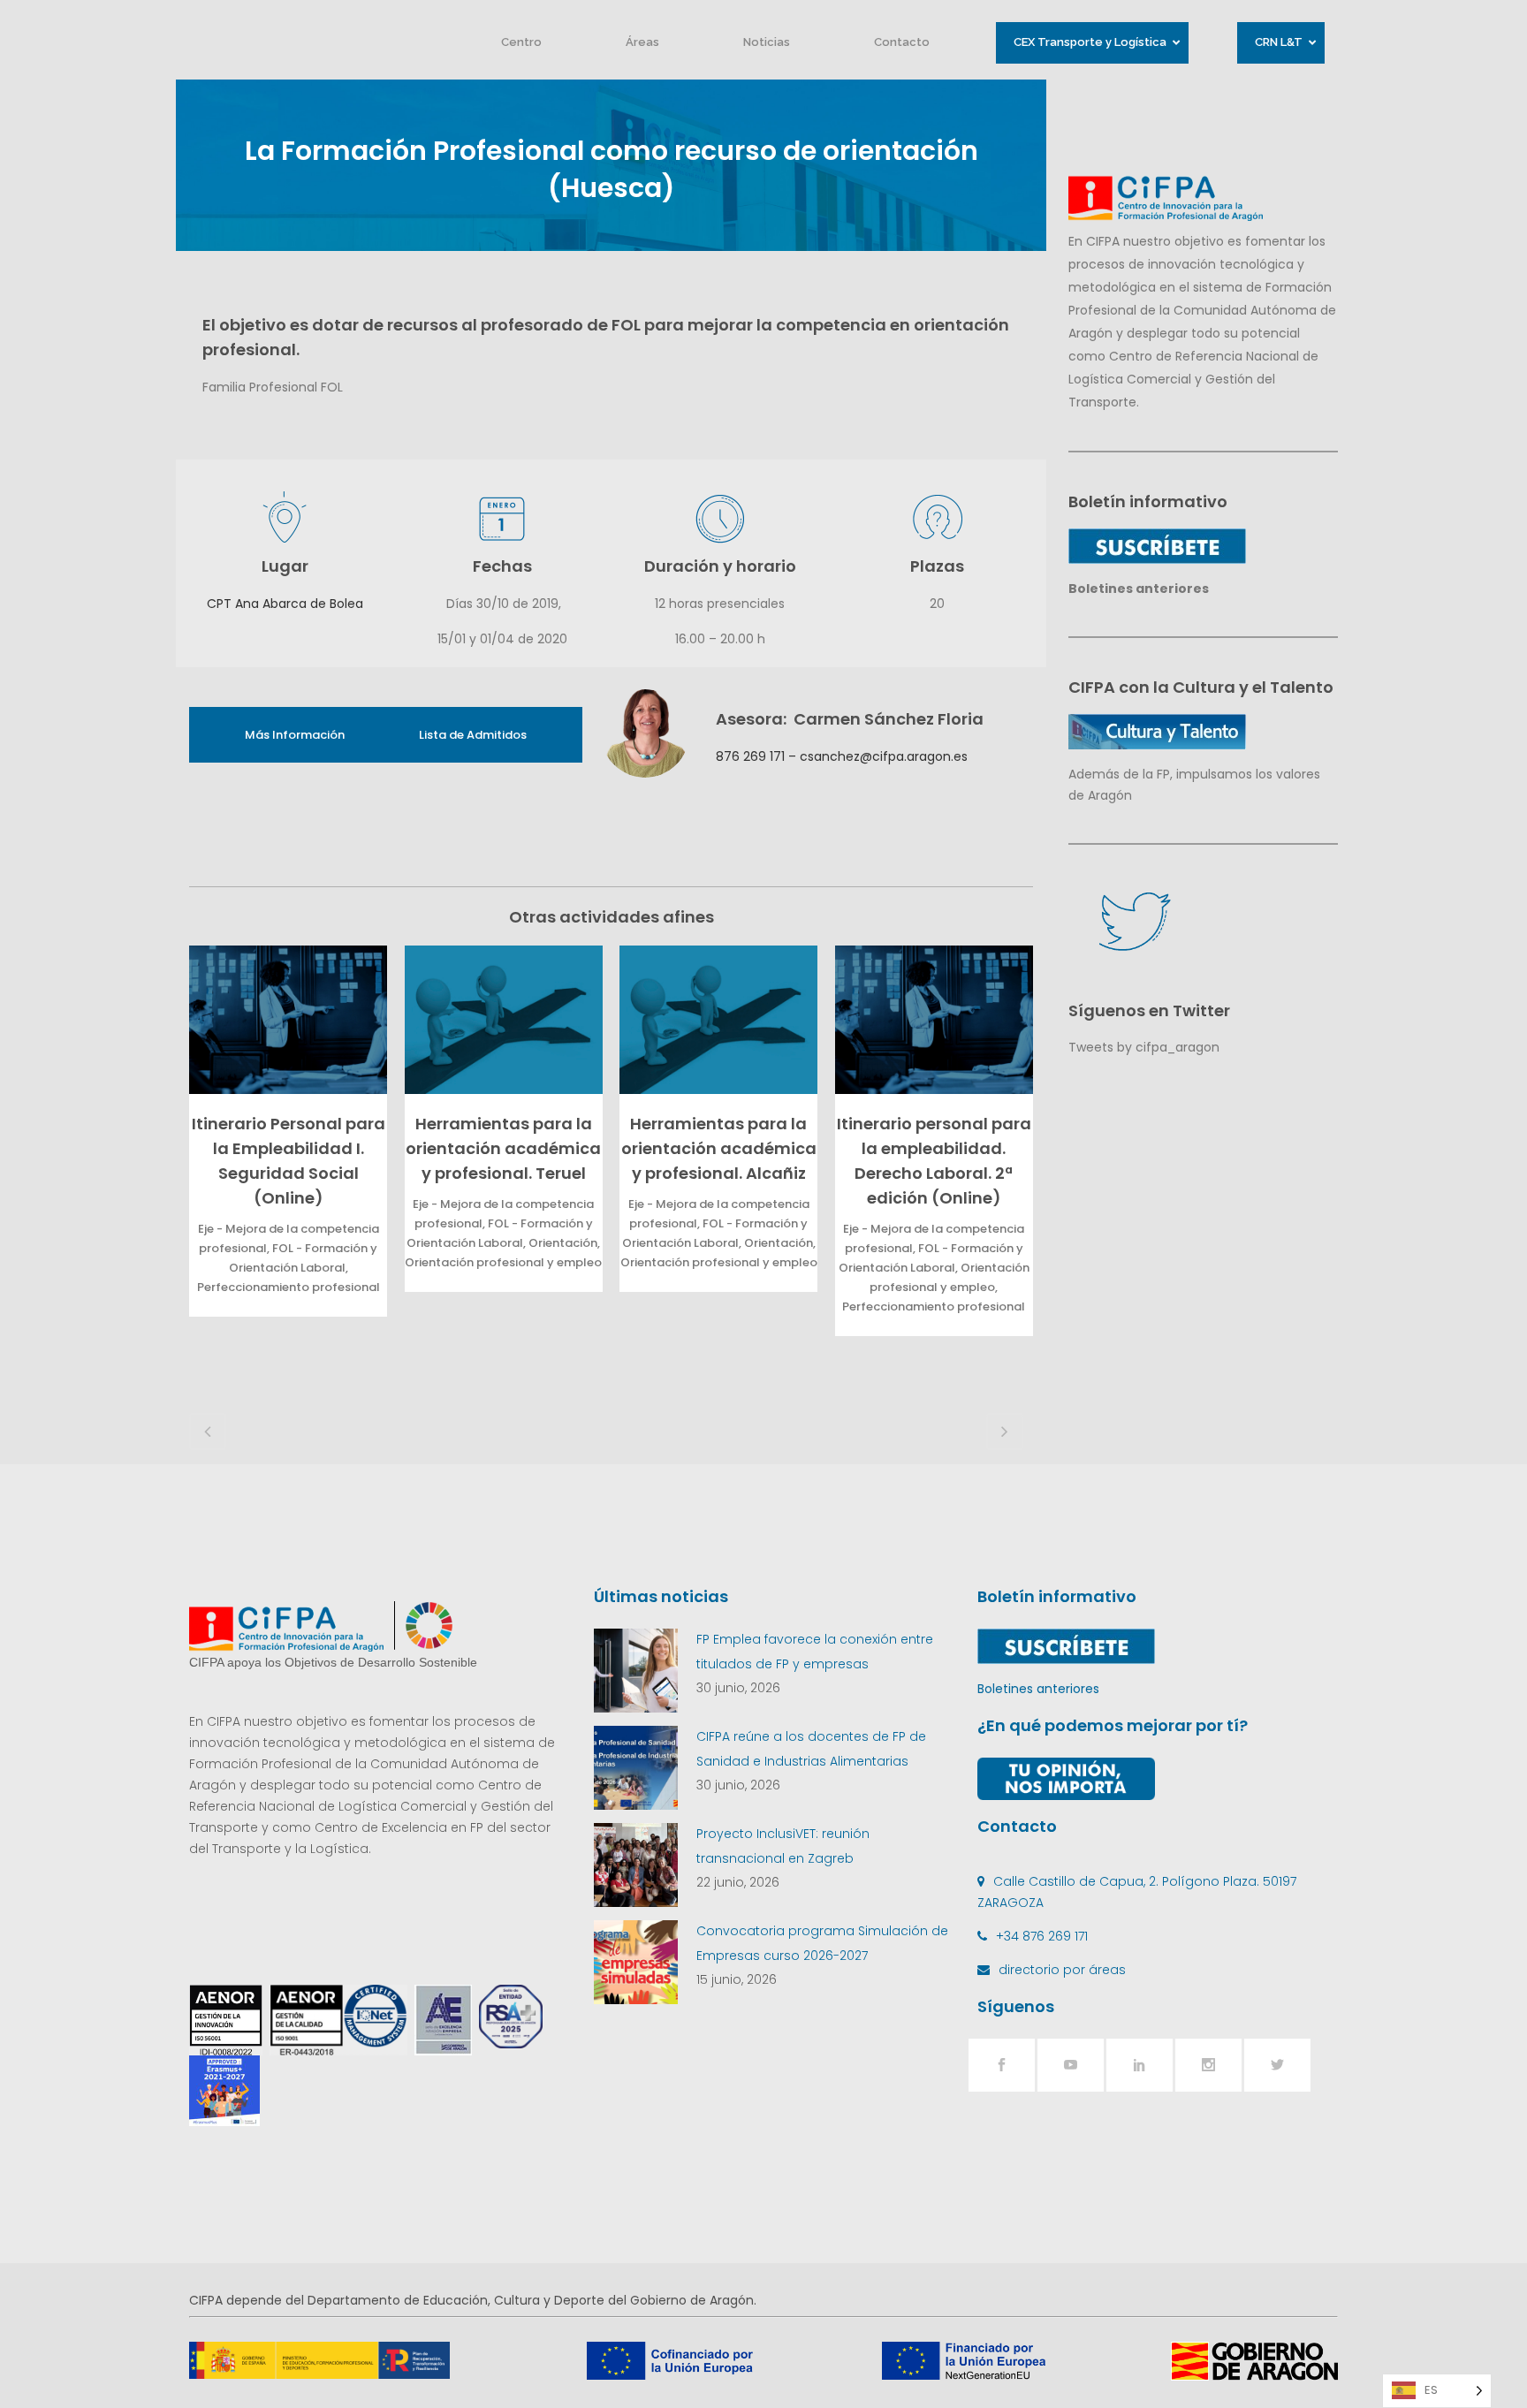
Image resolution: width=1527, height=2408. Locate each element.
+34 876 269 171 (1042, 1936)
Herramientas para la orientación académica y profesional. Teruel (503, 1148)
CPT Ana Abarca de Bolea (285, 604)
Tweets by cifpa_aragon (1144, 1047)
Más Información (295, 735)
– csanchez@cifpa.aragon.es (876, 756)
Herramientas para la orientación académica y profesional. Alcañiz (719, 1148)
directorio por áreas (1062, 1970)
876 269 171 (750, 756)
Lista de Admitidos (473, 735)
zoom (284, 1019)
